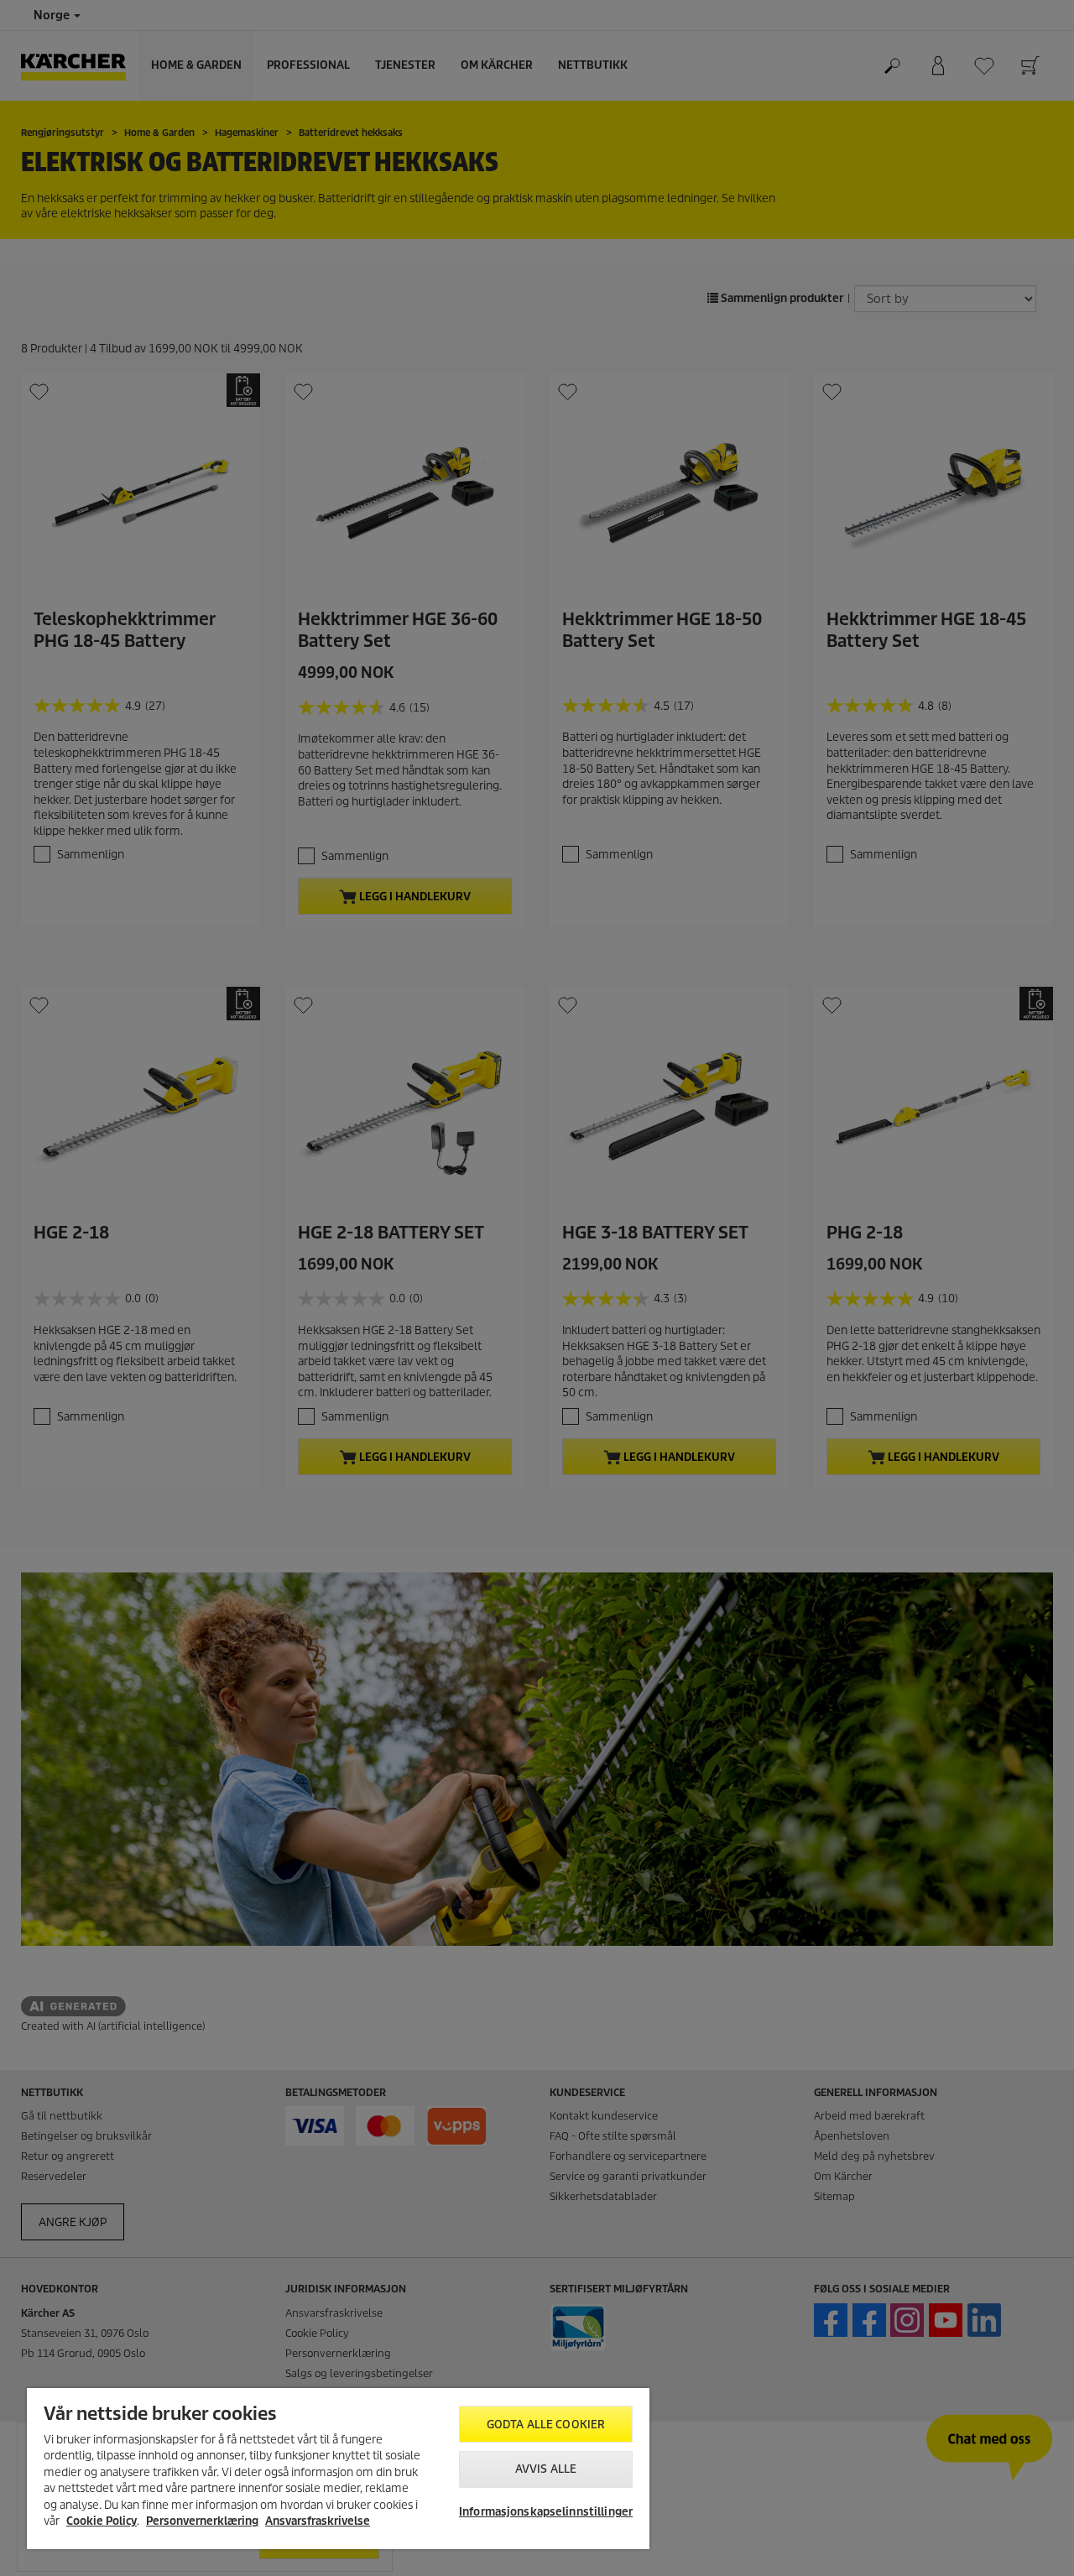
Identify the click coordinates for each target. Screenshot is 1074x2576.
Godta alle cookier (546, 2425)
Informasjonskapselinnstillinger (546, 2512)
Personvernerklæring (202, 2521)
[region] (338, 2469)
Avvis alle (546, 2469)
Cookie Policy (102, 2521)
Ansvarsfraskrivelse (318, 2521)
